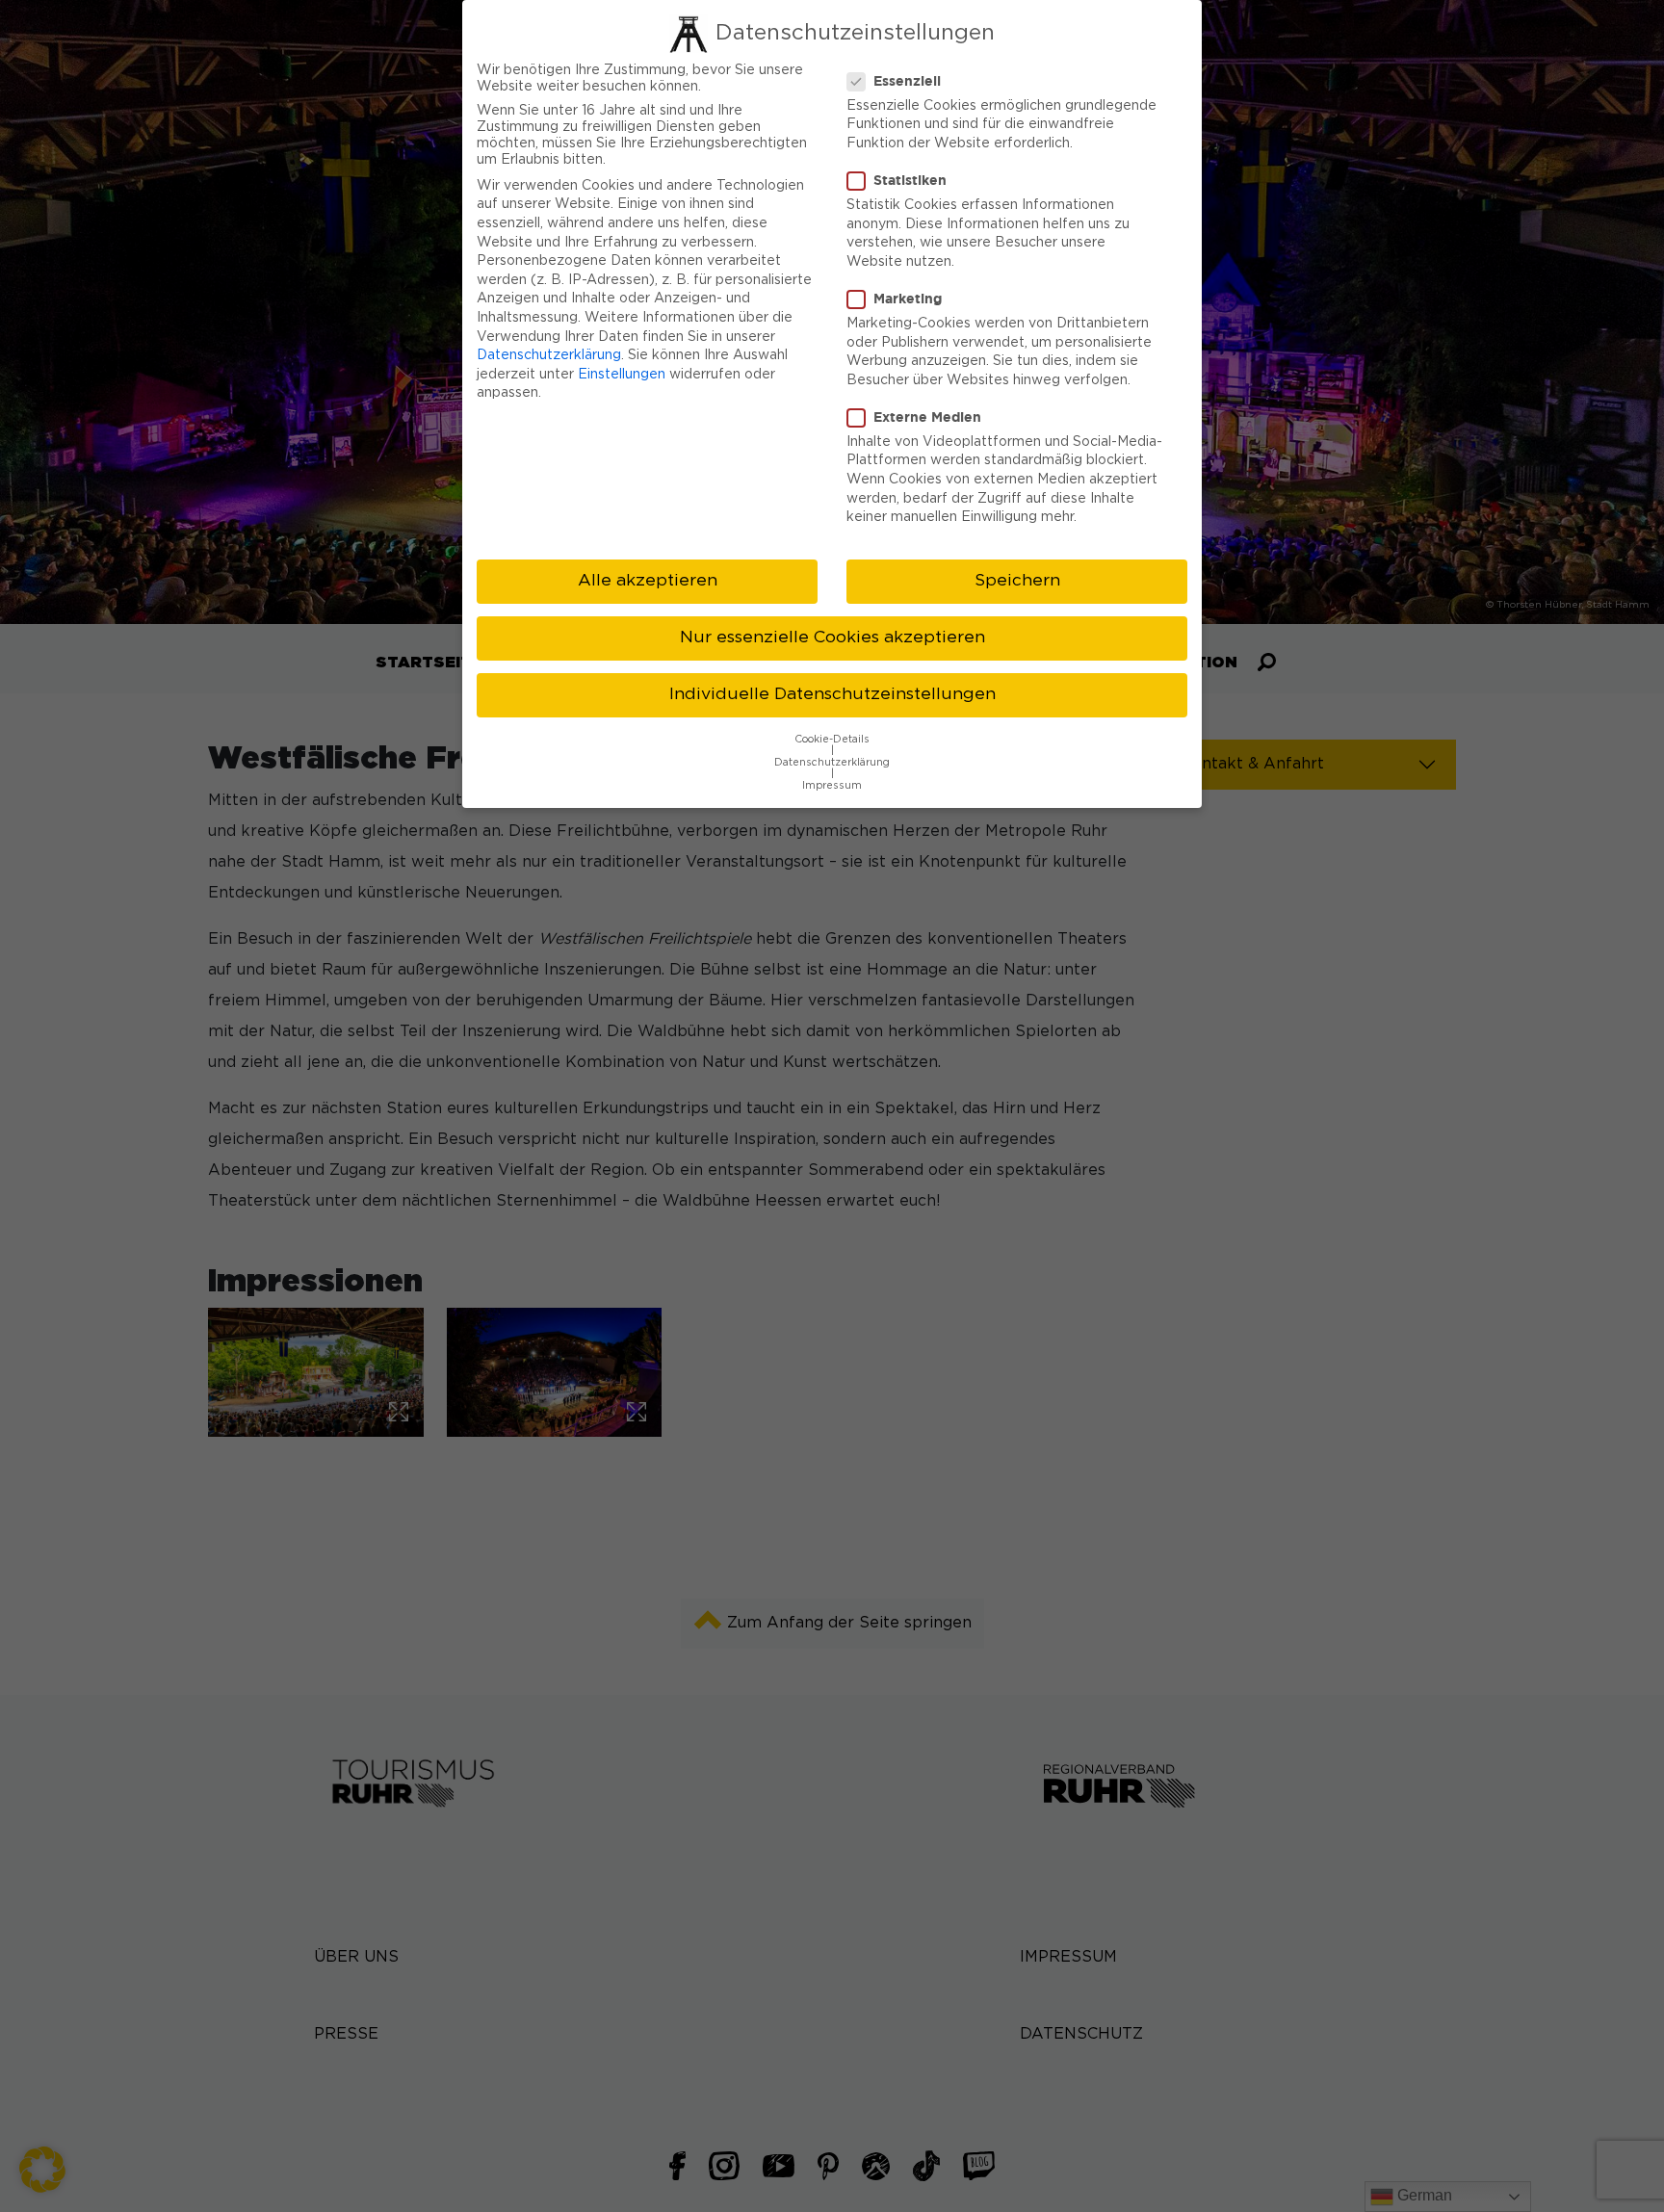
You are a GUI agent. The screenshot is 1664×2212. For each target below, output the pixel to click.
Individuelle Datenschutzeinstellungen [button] (832, 694)
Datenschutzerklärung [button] (832, 763)
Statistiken (910, 180)
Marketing (908, 298)
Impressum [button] (832, 786)
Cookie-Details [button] (832, 740)
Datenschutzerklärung (549, 355)
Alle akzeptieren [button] (648, 581)
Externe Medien (927, 416)
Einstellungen (622, 375)
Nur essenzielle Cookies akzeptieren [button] (832, 638)
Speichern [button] (1017, 581)
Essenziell (907, 80)
